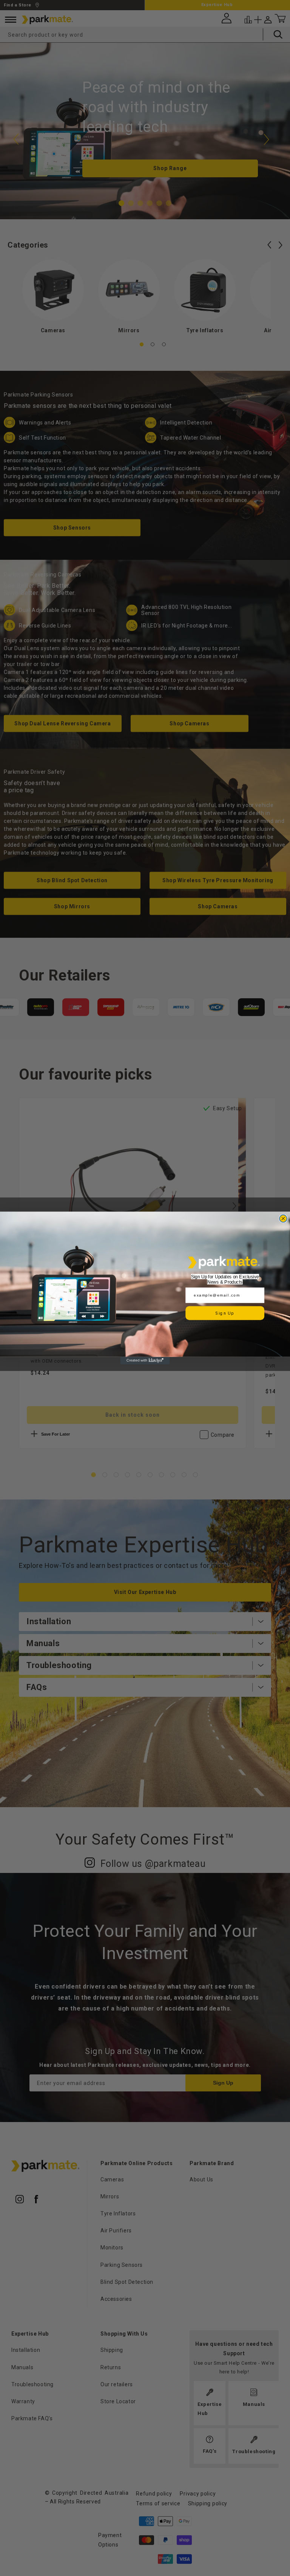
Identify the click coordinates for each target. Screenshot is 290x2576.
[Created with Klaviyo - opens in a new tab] (145, 1361)
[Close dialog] (283, 1219)
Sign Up (225, 1313)
